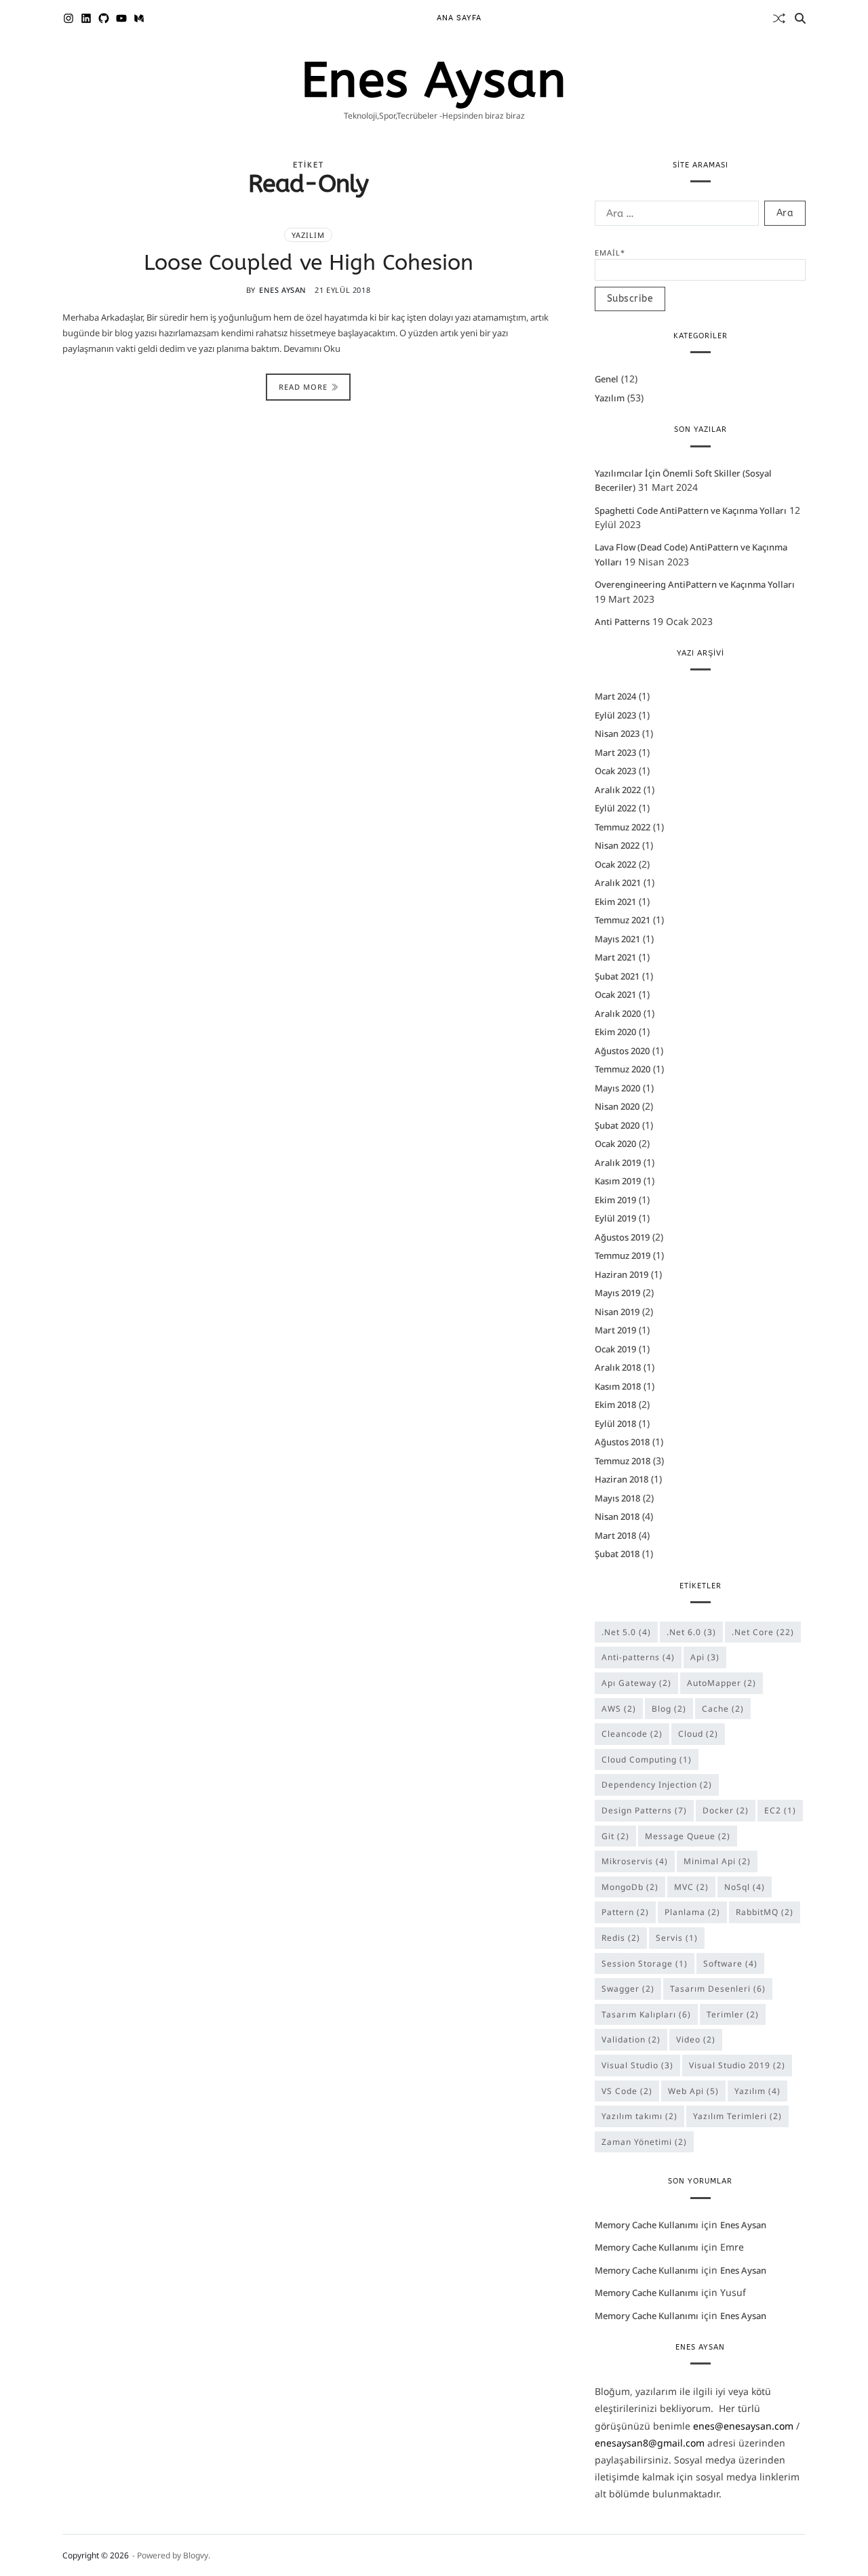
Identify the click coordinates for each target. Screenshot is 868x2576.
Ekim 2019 (615, 1200)
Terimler (733, 2014)
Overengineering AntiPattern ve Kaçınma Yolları (695, 584)
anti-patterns (638, 1657)
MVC (691, 1887)
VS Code (627, 2091)
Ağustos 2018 (622, 1442)
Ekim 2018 (615, 1405)
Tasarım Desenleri (718, 1989)
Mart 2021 (615, 957)
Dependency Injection (657, 1785)
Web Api (693, 2091)
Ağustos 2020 (622, 1051)
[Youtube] (121, 18)
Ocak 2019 (615, 1349)
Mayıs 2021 (617, 939)
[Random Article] (779, 18)
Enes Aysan (434, 81)
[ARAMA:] (674, 216)
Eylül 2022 (615, 808)
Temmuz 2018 (623, 1461)
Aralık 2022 (618, 790)
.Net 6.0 (691, 1632)
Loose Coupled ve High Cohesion (309, 263)
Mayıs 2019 (617, 1293)
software (730, 1964)
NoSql (745, 1887)
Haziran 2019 (622, 1274)
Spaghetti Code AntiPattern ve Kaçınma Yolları (691, 510)
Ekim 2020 (615, 1032)
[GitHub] (104, 18)
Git (615, 1836)
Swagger (628, 1989)
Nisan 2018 (617, 1516)
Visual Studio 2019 (737, 2065)
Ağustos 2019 (622, 1237)
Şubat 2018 (617, 1554)
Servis (677, 1938)
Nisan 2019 (617, 1312)
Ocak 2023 (615, 771)
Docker (726, 1810)
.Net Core (763, 1632)
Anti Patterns (622, 622)
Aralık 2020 (618, 1013)
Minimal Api (717, 1861)
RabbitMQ (765, 1912)
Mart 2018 (615, 1535)
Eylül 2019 (615, 1218)
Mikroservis (635, 1861)
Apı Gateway (636, 1683)
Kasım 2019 (618, 1181)
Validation (631, 2039)
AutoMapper (722, 1683)
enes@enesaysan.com (743, 2426)
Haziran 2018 (622, 1479)
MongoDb (630, 1887)
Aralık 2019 (618, 1163)
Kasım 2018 (618, 1386)
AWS (619, 1709)
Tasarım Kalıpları (646, 2014)
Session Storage (645, 1964)
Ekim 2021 (615, 902)
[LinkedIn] (86, 18)
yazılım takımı (639, 2116)
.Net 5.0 (626, 1632)
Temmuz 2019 (623, 1255)
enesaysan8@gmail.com (650, 2443)
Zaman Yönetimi (644, 2142)
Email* (610, 253)
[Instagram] (68, 18)
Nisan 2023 (617, 733)
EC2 (780, 1810)
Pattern (625, 1912)
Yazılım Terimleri (737, 2116)
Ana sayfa (459, 18)
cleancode (632, 1734)
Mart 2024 (615, 696)
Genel (607, 379)
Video (696, 2039)
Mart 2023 (615, 752)
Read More (303, 387)
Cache (723, 1709)
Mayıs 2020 (617, 1088)
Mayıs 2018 (617, 1498)
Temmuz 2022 (623, 827)
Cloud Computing (647, 1759)
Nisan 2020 (617, 1106)
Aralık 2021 (618, 883)
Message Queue (688, 1836)
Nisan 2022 (617, 845)
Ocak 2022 (615, 864)
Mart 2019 (615, 1330)
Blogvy (196, 2555)
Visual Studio (637, 2065)
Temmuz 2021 (623, 920)
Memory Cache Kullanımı (647, 2225)
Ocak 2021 (615, 994)
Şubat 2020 (617, 1125)
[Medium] (139, 18)
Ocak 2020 (615, 1144)
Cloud (698, 1734)
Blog (669, 1709)
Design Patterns (644, 1810)
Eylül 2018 (615, 1424)
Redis (621, 1938)
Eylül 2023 (615, 715)
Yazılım (308, 235)
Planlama (692, 1912)
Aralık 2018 (618, 1367)
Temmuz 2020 (623, 1069)
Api (705, 1657)
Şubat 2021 (617, 976)
